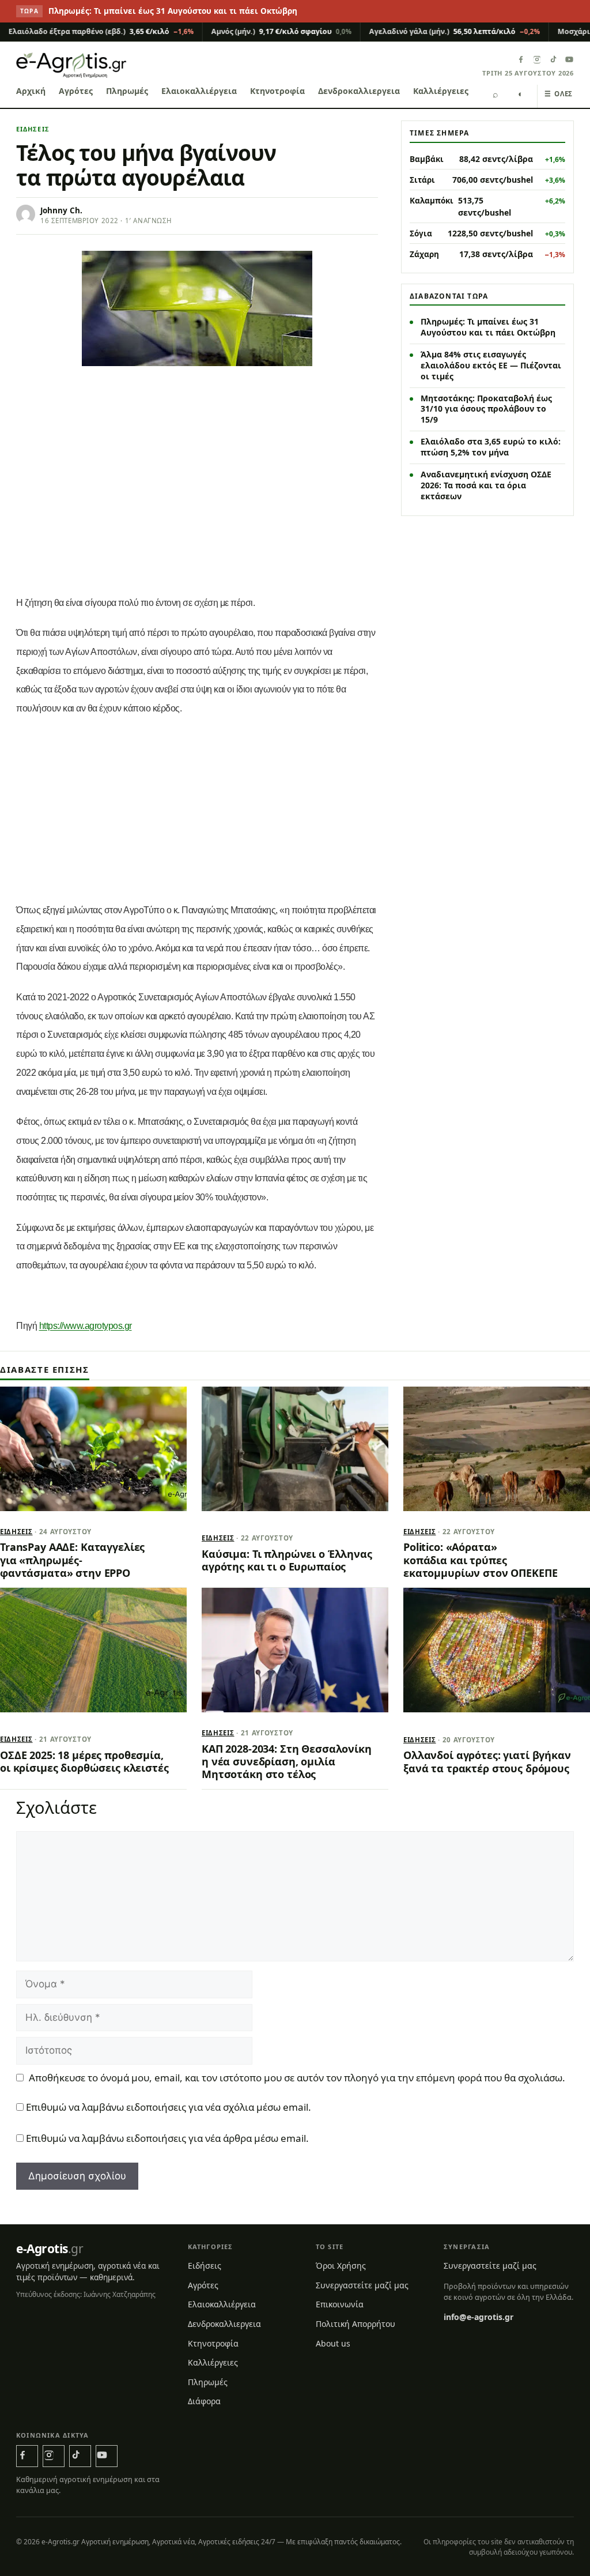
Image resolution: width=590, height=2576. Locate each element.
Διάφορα (204, 2401)
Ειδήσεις (33, 129)
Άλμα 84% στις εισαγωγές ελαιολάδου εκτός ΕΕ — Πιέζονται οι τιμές (491, 365)
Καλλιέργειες (441, 91)
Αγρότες (76, 91)
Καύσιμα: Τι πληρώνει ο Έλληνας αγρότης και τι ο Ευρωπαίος (287, 1560)
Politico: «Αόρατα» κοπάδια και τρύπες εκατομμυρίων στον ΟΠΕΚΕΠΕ (480, 1560)
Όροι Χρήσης (341, 2266)
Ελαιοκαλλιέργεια (199, 91)
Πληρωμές (127, 91)
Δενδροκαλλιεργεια (359, 91)
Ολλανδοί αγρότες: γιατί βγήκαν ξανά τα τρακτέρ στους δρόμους (487, 1761)
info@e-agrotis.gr (479, 2317)
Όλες (559, 94)
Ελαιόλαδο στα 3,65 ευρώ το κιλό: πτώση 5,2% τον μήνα (491, 447)
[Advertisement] (197, 502)
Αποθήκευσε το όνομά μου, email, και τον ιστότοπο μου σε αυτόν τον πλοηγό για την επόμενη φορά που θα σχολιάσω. (297, 2078)
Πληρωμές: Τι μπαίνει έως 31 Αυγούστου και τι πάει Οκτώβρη (173, 11)
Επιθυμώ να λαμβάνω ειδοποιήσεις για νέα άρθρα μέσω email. (167, 2138)
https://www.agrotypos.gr (86, 1326)
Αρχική (31, 91)
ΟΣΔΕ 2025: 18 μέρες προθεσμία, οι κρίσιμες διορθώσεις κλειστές (84, 1761)
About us (333, 2343)
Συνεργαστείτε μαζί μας (362, 2285)
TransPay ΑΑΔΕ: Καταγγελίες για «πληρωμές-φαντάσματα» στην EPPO (72, 1560)
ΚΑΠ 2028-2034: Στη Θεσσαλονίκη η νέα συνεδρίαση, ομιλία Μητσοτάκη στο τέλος (287, 1762)
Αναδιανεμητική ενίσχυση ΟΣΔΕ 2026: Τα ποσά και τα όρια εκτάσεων (486, 485)
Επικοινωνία (340, 2304)
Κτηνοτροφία (277, 91)
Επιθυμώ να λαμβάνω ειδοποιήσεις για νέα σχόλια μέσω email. (169, 2107)
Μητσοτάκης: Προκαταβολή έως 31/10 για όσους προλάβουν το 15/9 (486, 409)
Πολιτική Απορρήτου (355, 2324)
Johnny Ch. (61, 210)
